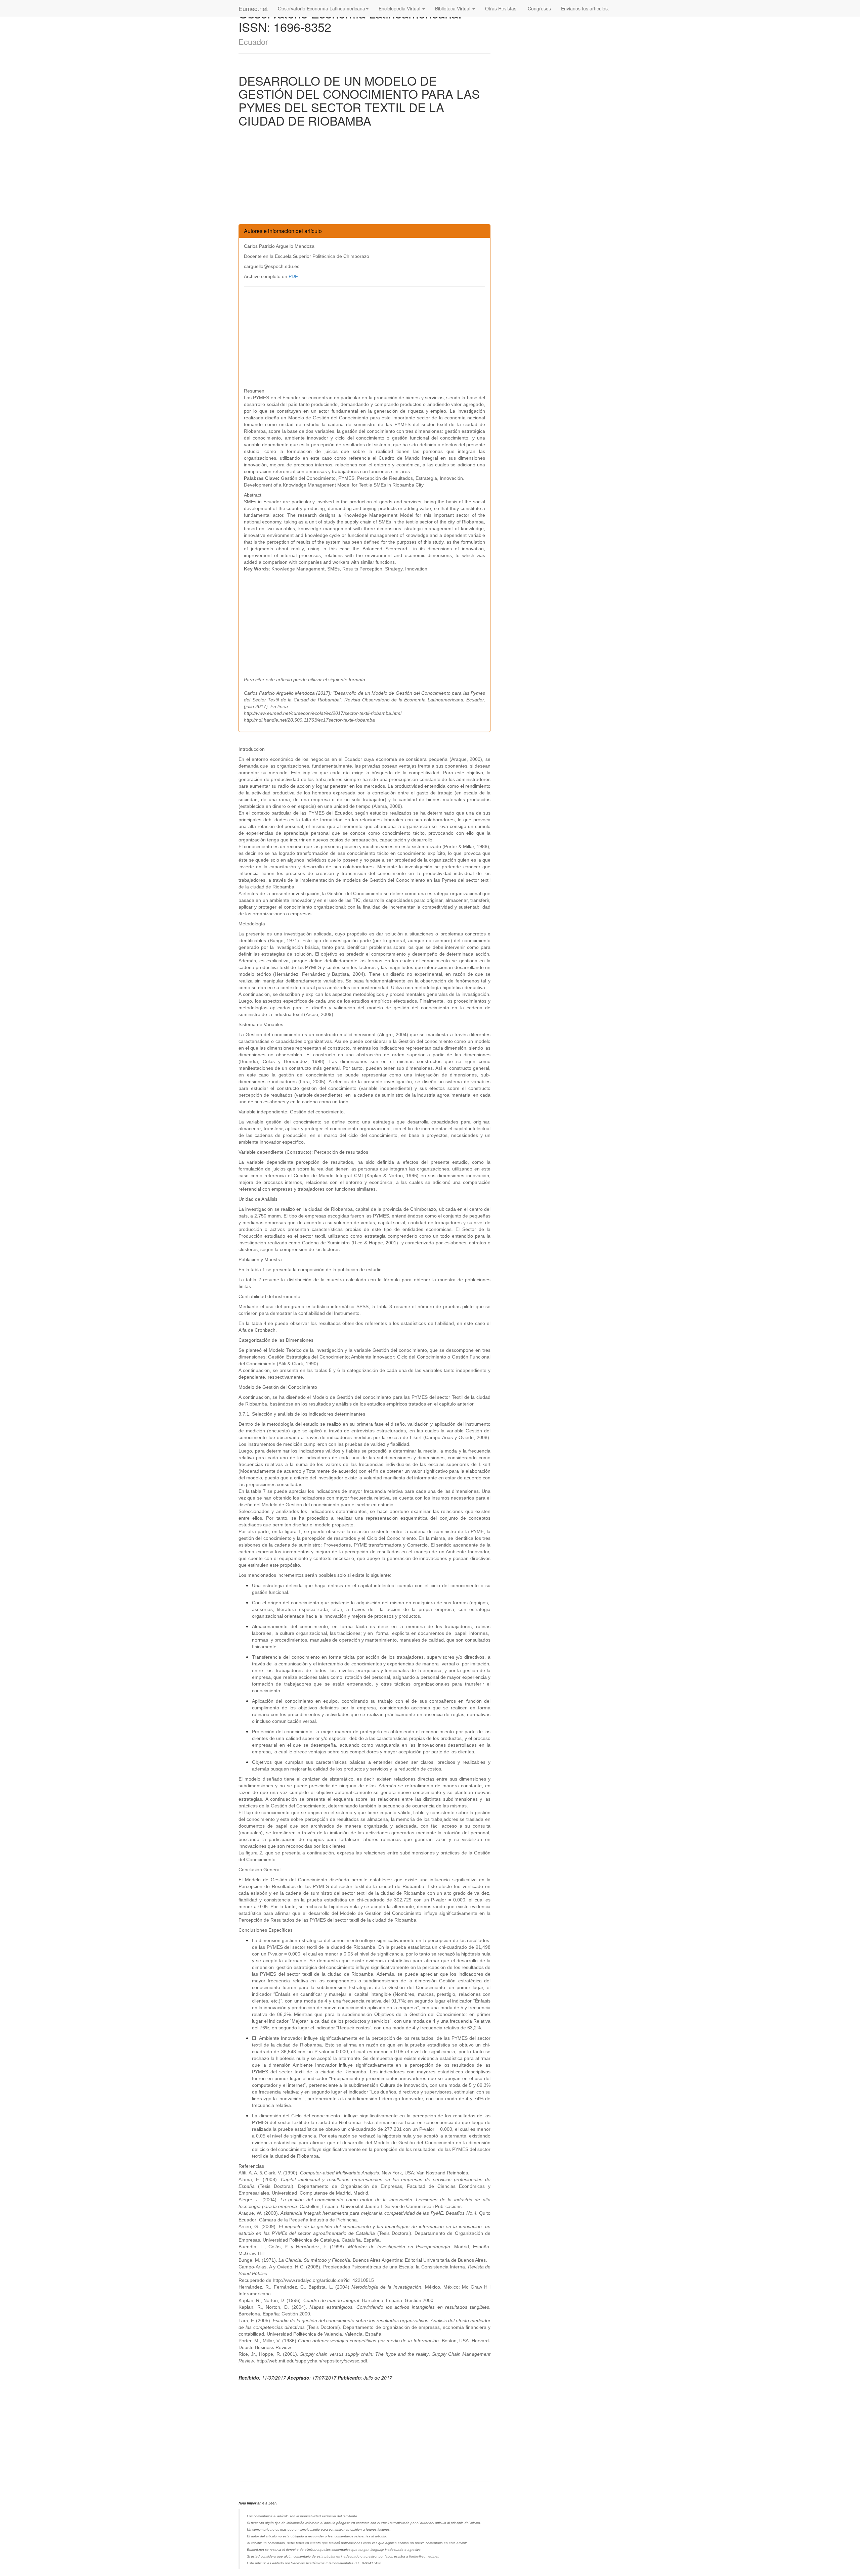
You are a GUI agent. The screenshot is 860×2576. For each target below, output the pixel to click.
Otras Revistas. (501, 8)
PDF (293, 276)
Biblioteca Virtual (453, 8)
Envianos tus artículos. (585, 8)
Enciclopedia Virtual (400, 8)
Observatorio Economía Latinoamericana (321, 8)
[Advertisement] (364, 177)
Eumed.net (253, 8)
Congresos (539, 8)
